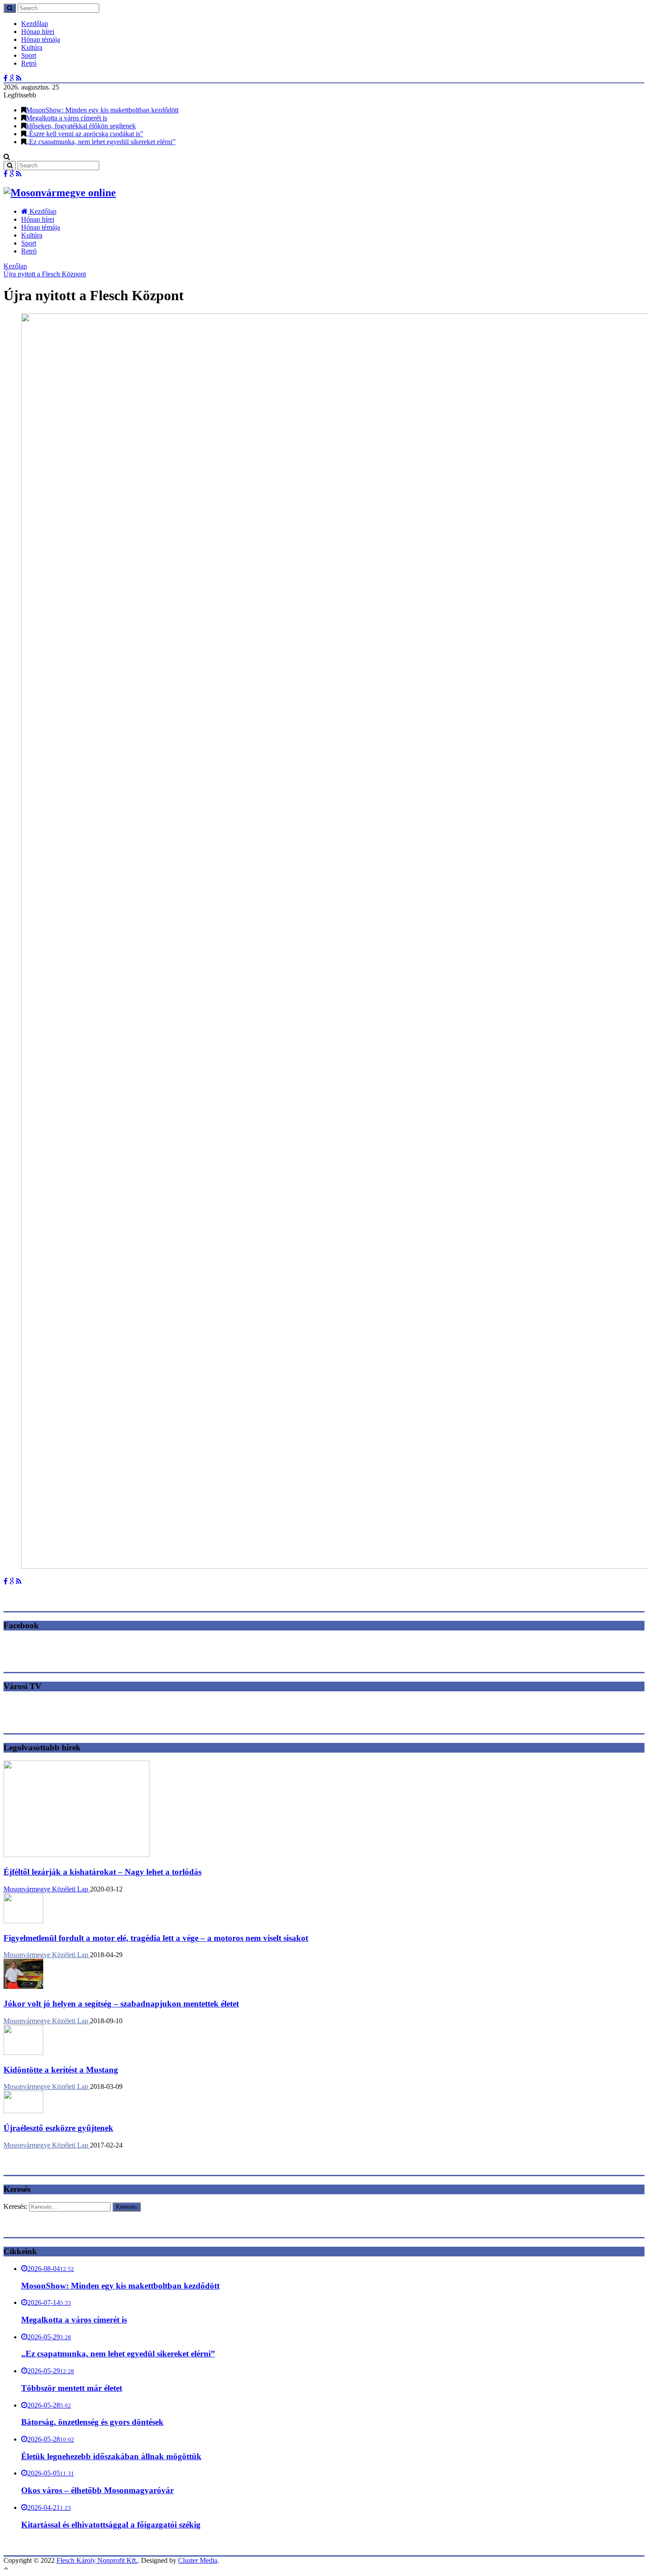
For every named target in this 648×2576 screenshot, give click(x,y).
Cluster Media (198, 2560)
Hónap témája (41, 39)
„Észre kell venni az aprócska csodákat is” (85, 134)
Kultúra (32, 47)
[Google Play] (12, 78)
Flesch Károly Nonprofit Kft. (97, 2560)
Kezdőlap (35, 24)
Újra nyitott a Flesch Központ (45, 274)
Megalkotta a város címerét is (67, 118)
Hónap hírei (38, 32)
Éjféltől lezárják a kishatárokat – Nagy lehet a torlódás (102, 1872)
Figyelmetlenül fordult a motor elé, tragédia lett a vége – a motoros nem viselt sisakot (156, 1938)
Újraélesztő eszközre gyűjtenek (58, 2128)
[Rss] (19, 78)
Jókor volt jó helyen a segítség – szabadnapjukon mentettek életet (121, 2004)
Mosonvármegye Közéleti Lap (47, 1889)
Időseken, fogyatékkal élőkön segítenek (81, 126)
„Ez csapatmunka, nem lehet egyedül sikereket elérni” (101, 142)
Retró (29, 63)
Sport (29, 55)
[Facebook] (6, 78)
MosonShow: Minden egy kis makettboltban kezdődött (102, 110)
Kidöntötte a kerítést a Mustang (61, 2070)
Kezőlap (15, 266)
